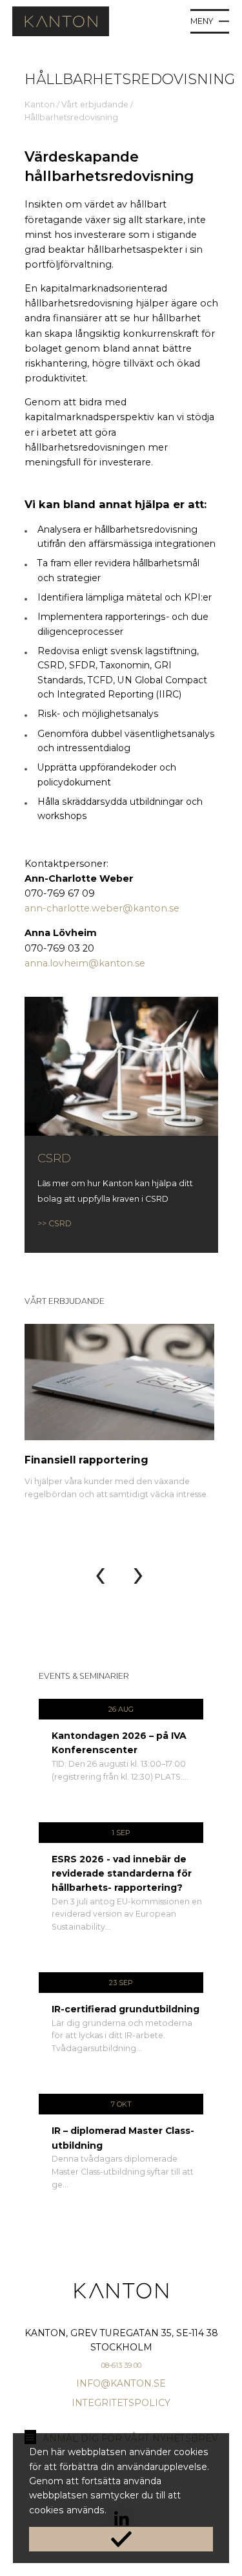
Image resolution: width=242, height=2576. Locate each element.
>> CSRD (55, 1223)
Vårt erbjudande (95, 104)
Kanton (40, 104)
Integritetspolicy (121, 2403)
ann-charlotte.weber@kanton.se (102, 908)
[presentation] (100, 1573)
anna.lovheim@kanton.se (86, 963)
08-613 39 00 (121, 2365)
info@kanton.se (121, 2383)
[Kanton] (61, 33)
